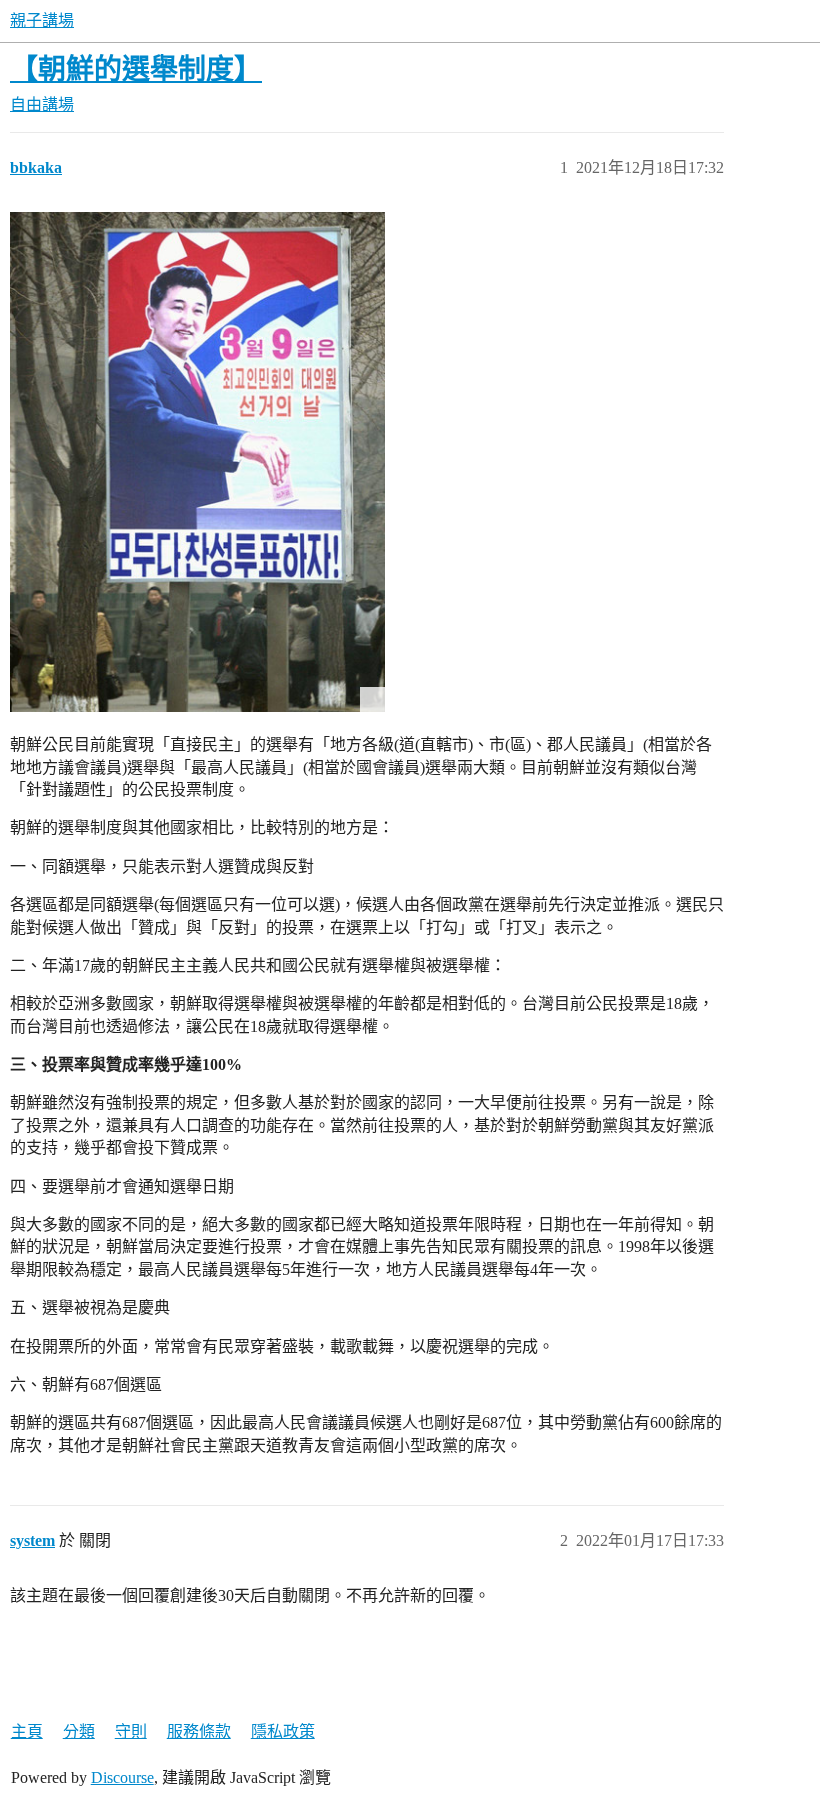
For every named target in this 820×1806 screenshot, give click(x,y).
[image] (197, 462)
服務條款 (199, 1731)
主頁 (27, 1731)
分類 (79, 1731)
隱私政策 (283, 1731)
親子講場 (42, 20)
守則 (131, 1731)
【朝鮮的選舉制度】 (136, 69)
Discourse (122, 1777)
